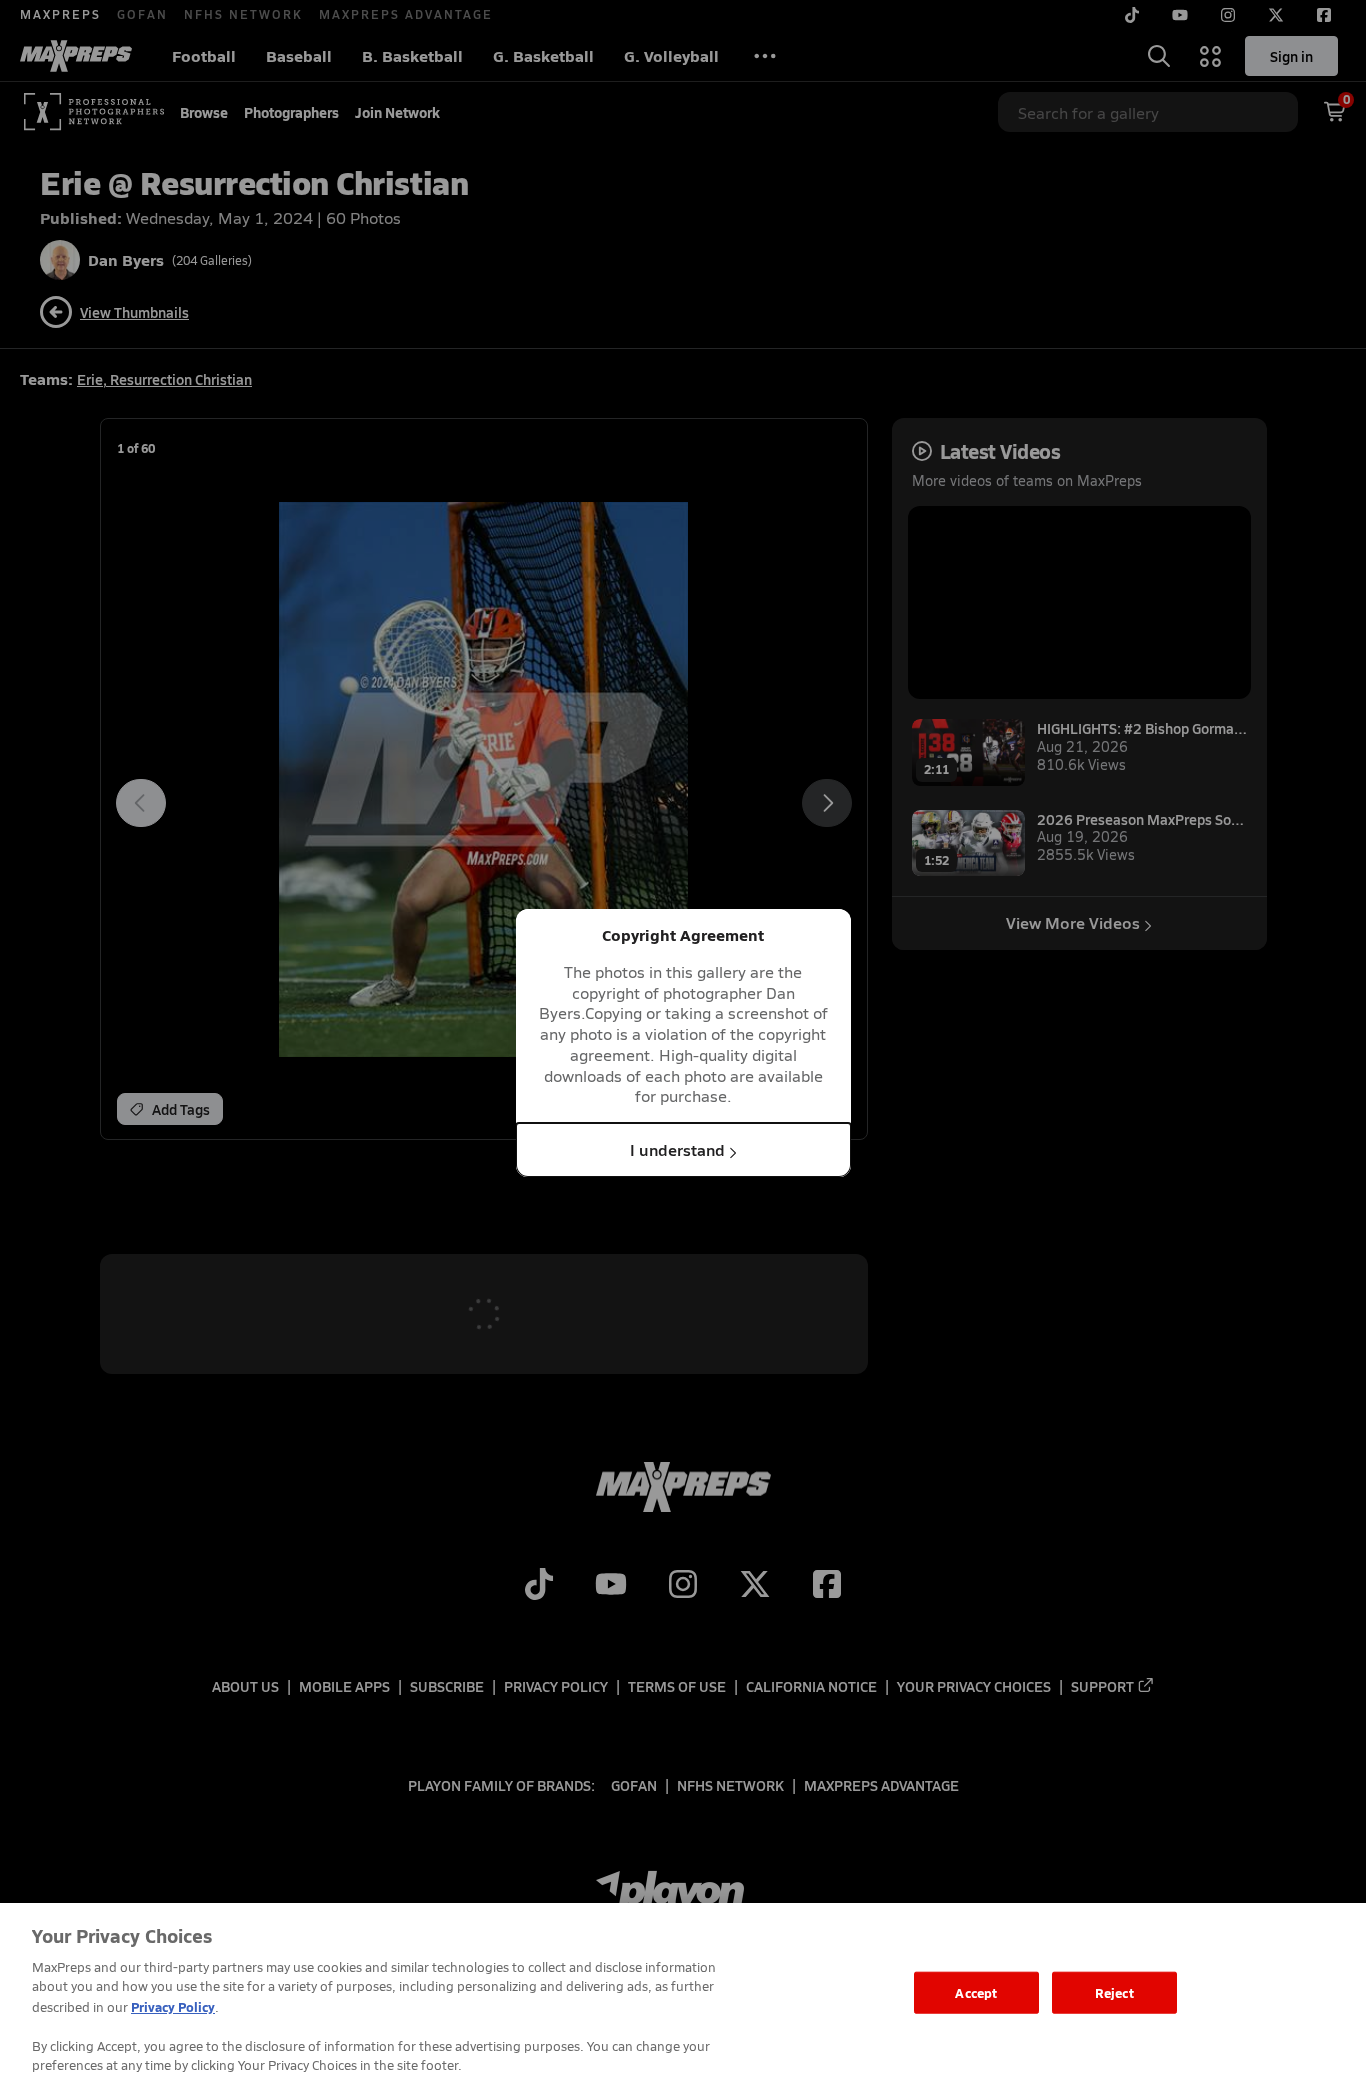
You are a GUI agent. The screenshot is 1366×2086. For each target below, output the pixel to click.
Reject (1114, 1992)
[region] (683, 1994)
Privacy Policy (173, 2006)
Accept (976, 1992)
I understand (677, 1149)
